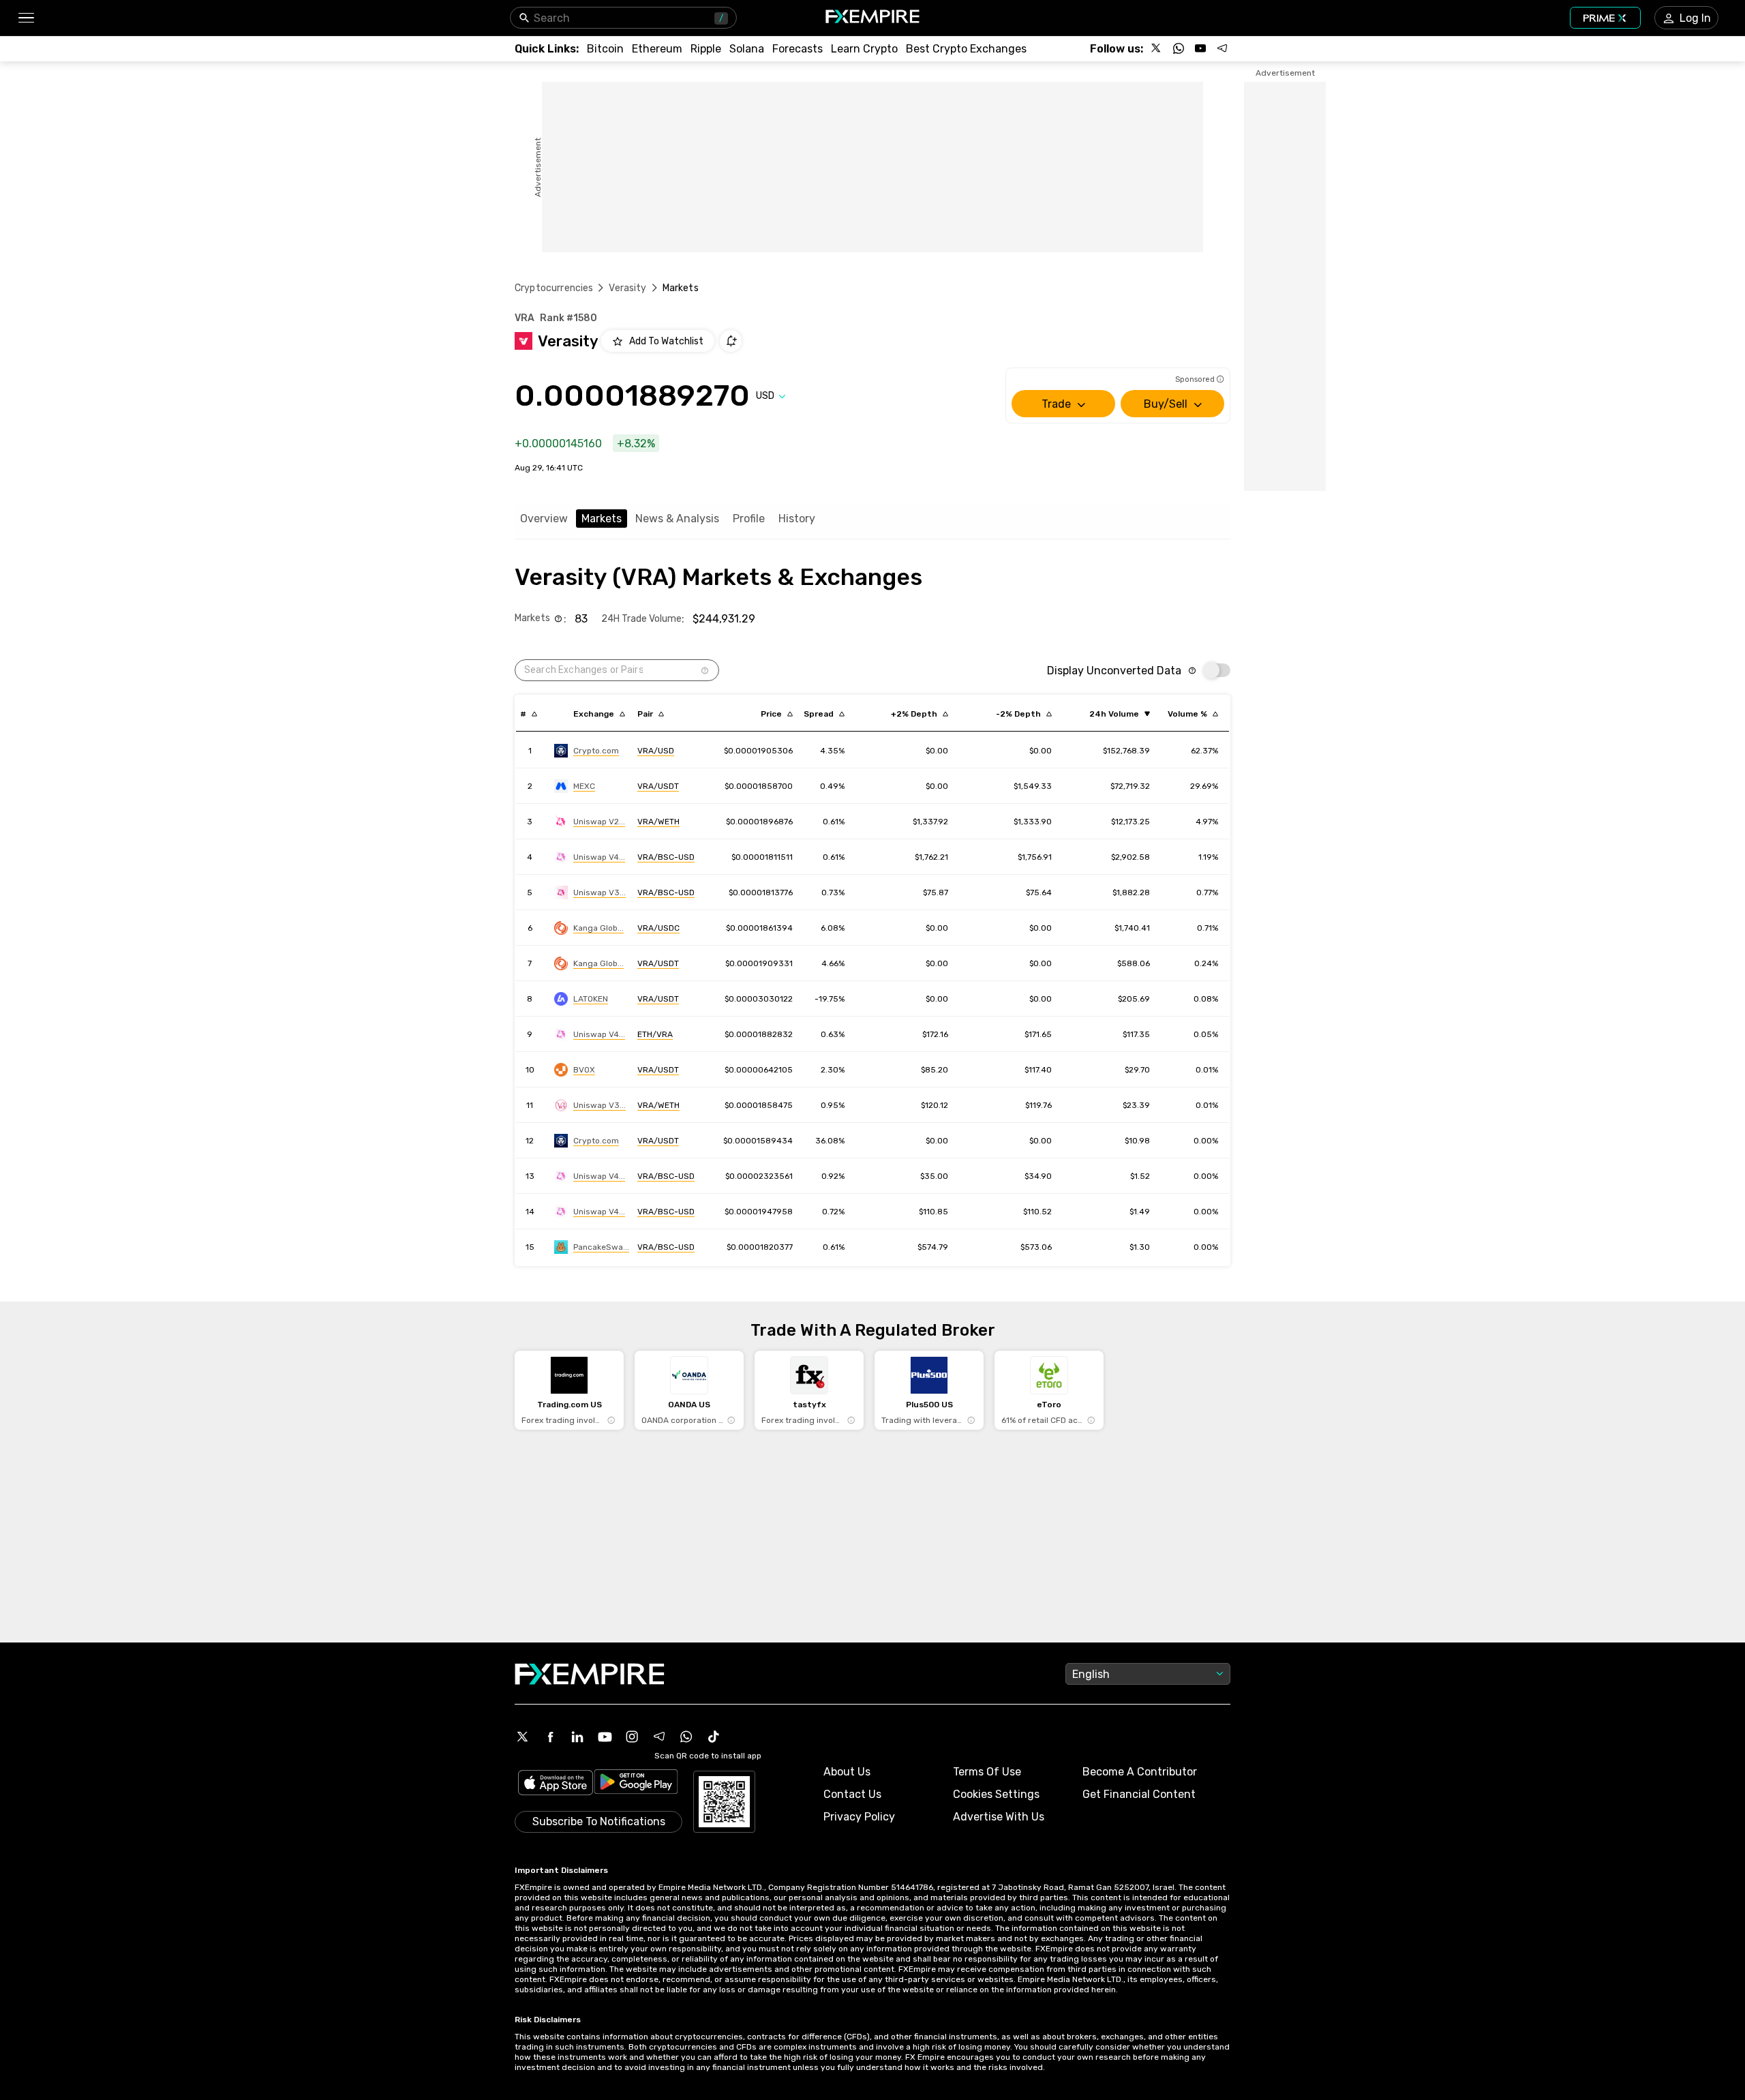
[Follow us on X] (1157, 48)
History (797, 519)
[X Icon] (523, 1737)
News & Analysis (677, 519)
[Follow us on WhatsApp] (1179, 48)
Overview (544, 519)
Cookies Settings (996, 1794)
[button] (26, 18)
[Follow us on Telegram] (1222, 48)
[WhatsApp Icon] (686, 1737)
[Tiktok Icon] (714, 1737)
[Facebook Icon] (550, 1737)
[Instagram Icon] (632, 1737)
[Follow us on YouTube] (1200, 48)
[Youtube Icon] (605, 1737)
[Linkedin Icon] (577, 1737)
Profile (749, 519)
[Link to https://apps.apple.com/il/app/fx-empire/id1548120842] (556, 1784)
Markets (602, 519)
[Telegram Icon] (659, 1737)
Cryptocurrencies (554, 288)
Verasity (627, 288)
